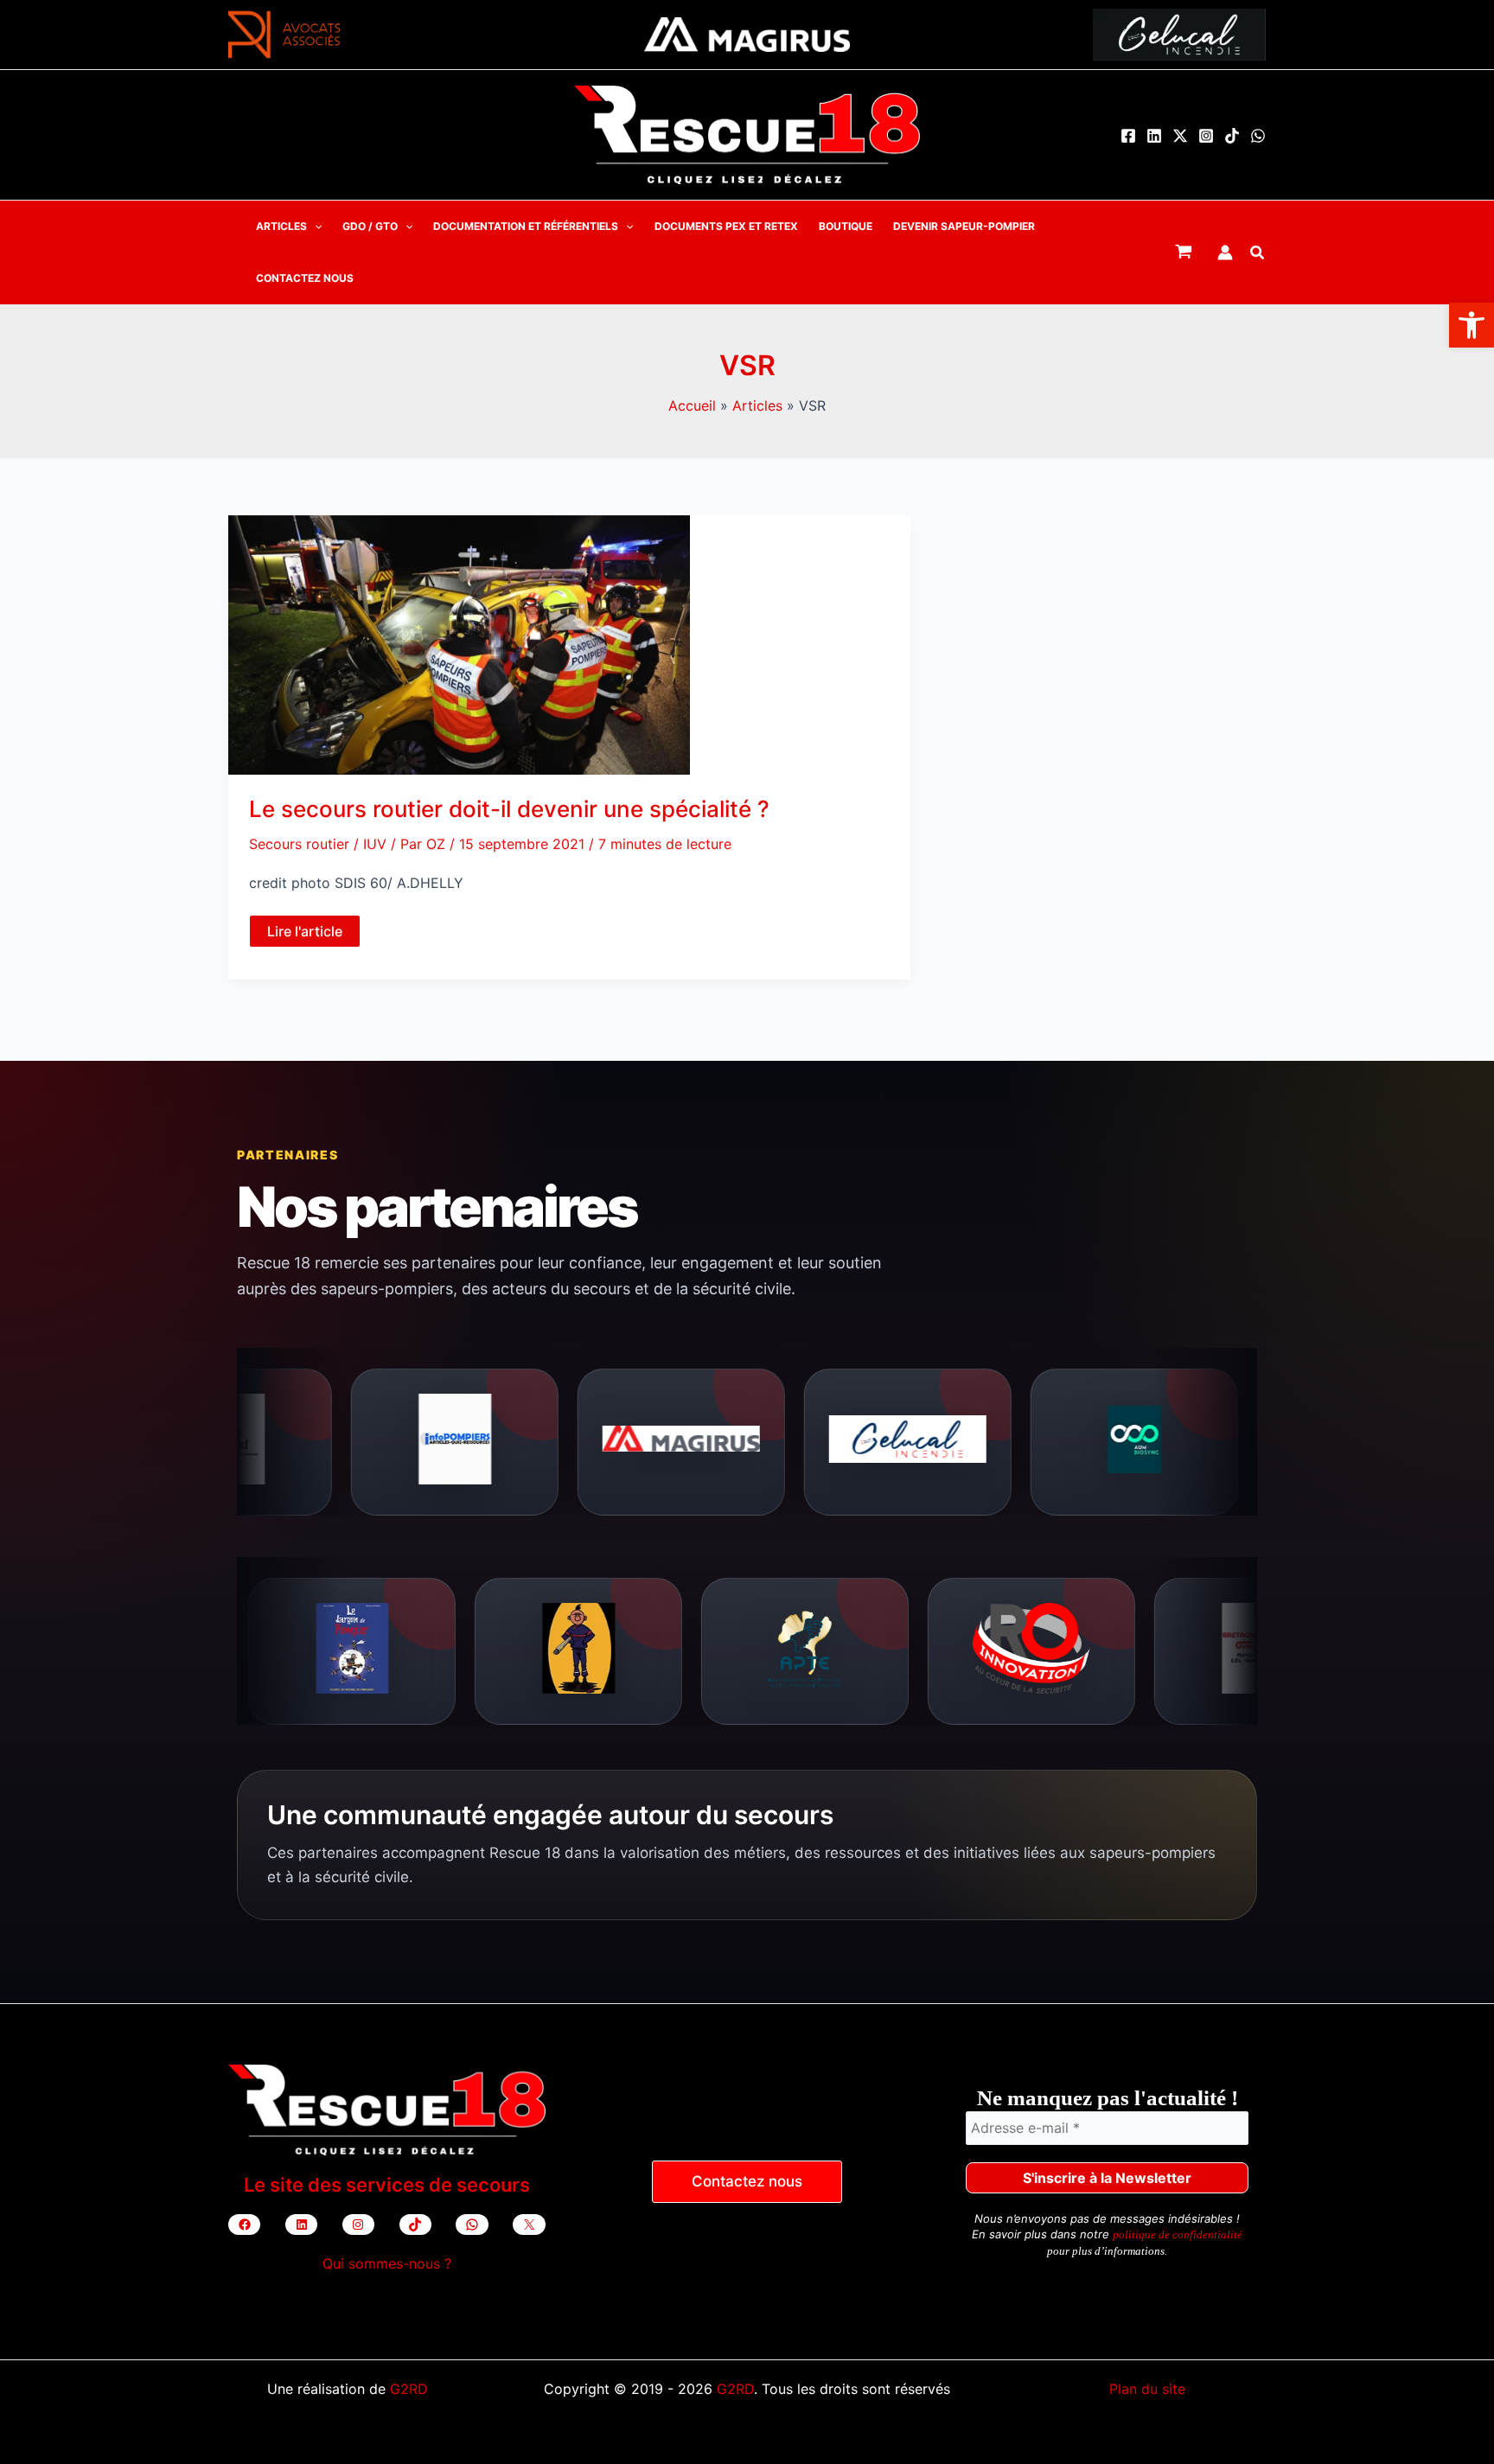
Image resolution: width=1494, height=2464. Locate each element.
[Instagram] (1206, 136)
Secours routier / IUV (318, 842)
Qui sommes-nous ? (387, 2263)
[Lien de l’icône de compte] (1225, 252)
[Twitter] (1180, 136)
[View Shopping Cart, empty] (1184, 252)
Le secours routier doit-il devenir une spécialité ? (509, 807)
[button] (1472, 325)
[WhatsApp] (1258, 136)
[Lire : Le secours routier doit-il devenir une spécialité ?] (459, 642)
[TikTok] (1232, 136)
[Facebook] (1128, 136)
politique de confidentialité (1178, 2234)
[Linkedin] (1154, 136)
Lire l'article (304, 933)
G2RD (409, 2389)
